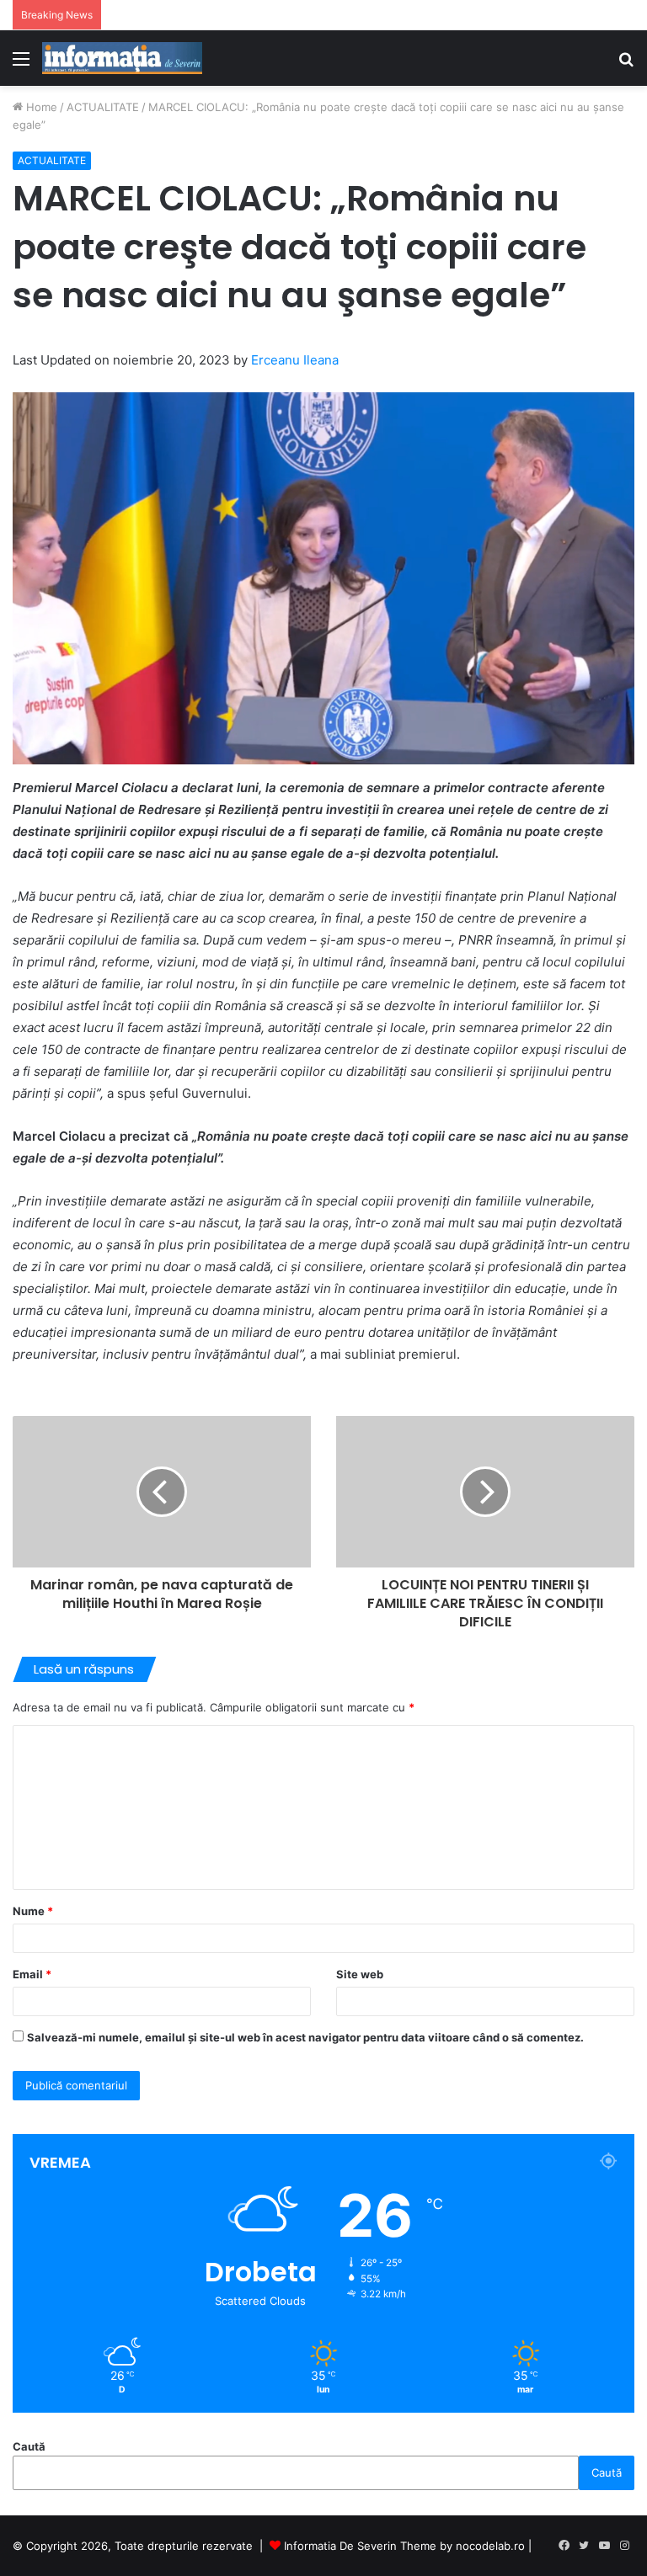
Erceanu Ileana (295, 360)
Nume (33, 1911)
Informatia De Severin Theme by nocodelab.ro (404, 2546)
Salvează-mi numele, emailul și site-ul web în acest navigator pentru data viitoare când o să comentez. (305, 2037)
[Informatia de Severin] (122, 58)
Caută (29, 2446)
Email (32, 1974)
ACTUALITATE (103, 107)
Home (40, 107)
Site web (360, 1974)
